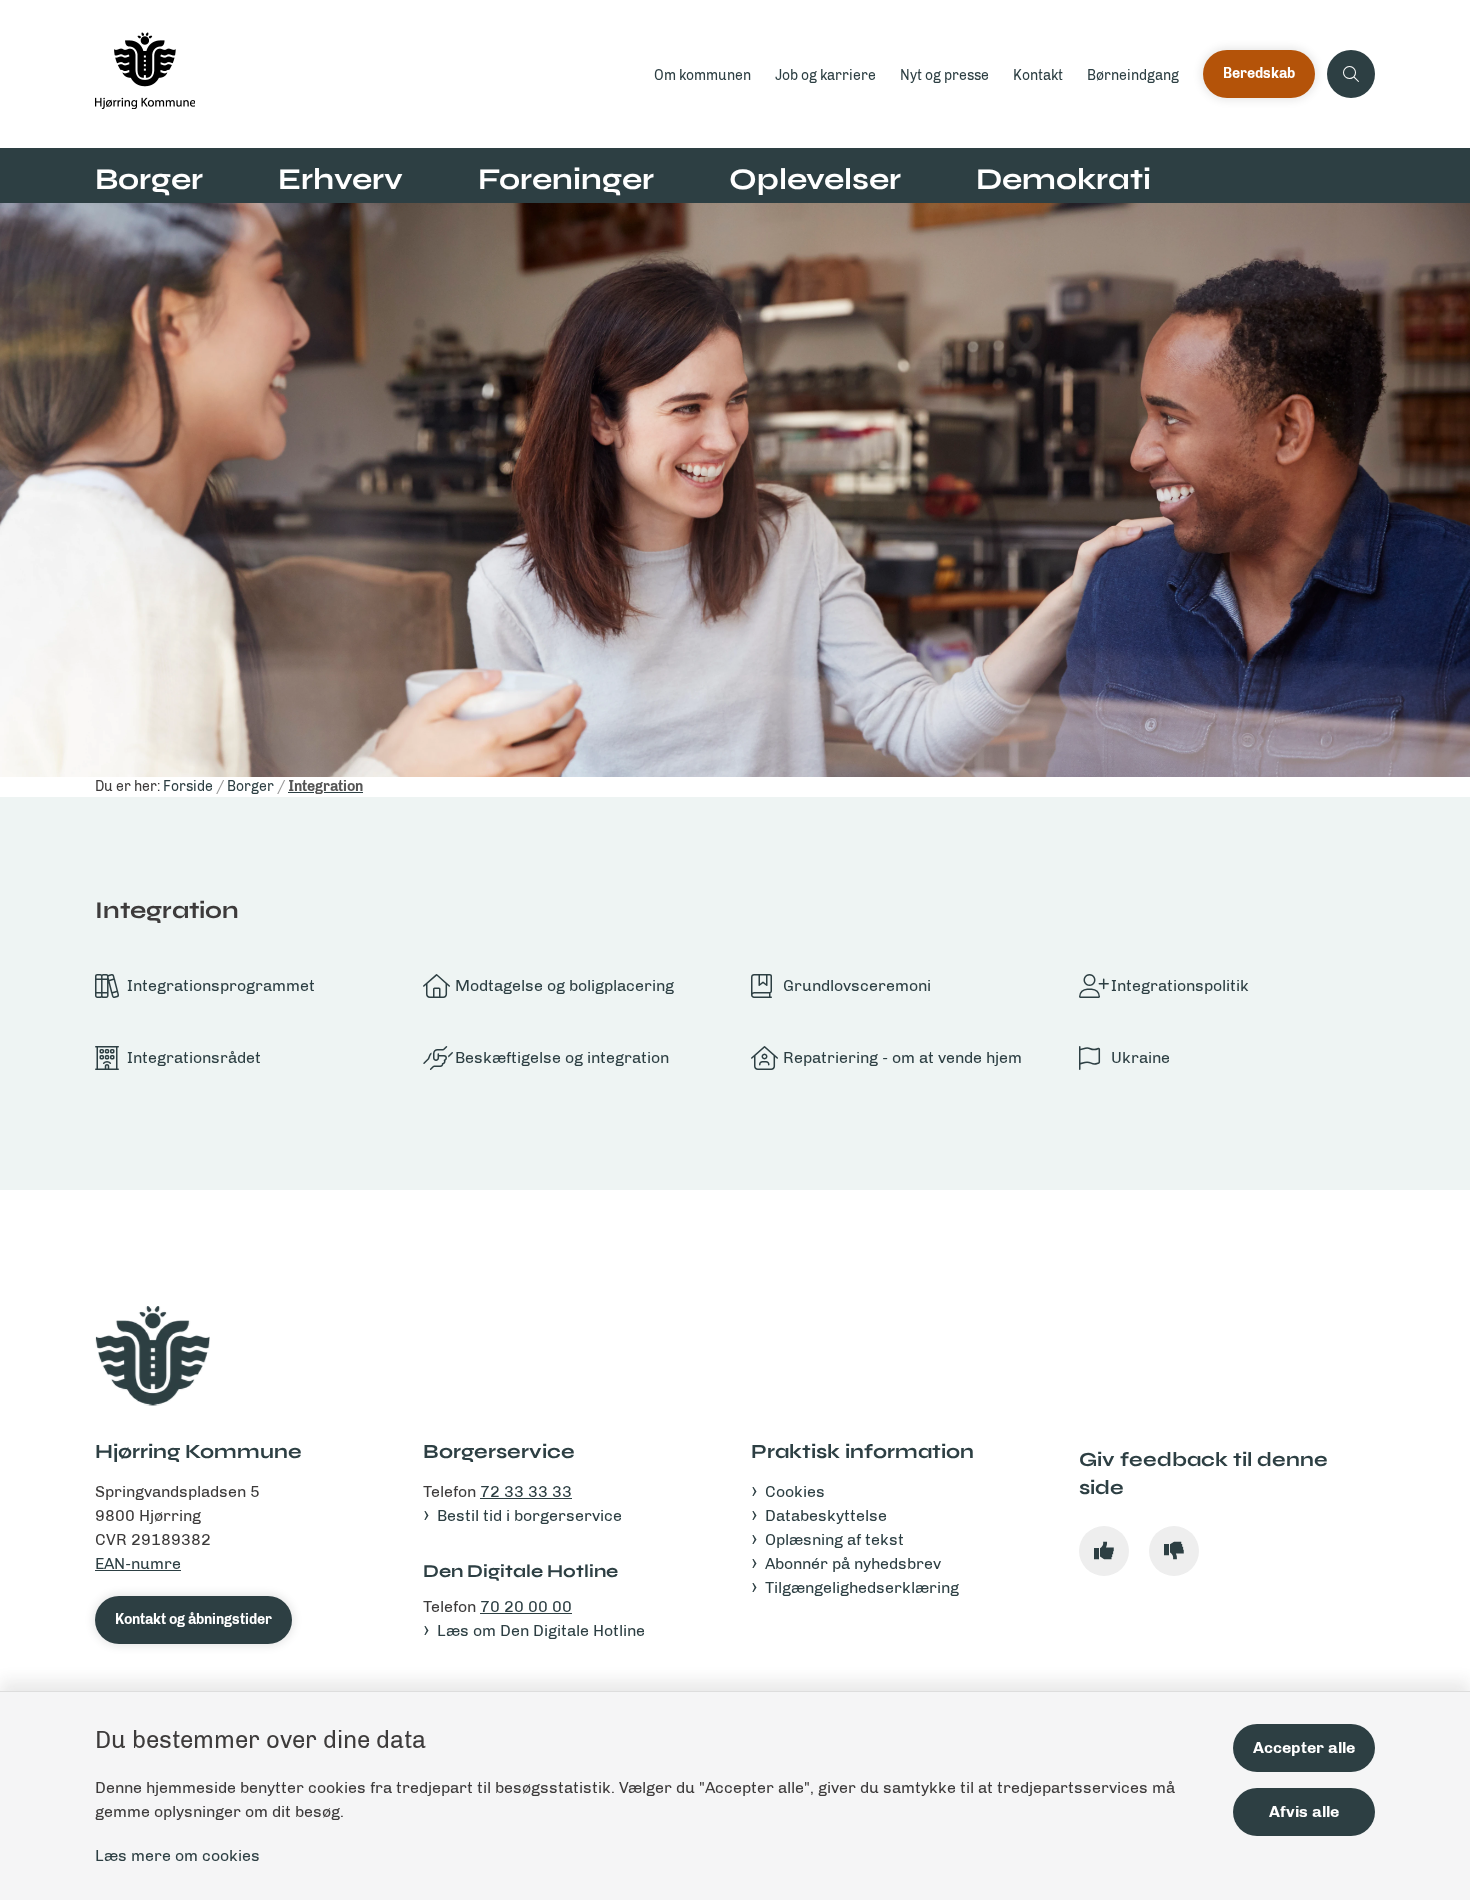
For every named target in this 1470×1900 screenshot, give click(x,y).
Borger (149, 179)
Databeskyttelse (826, 1515)
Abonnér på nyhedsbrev (853, 1563)
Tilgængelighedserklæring (862, 1587)
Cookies (795, 1491)
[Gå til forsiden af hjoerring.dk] (368, 74)
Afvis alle (1304, 1811)
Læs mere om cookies (177, 1855)
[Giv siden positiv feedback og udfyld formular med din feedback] (1104, 1551)
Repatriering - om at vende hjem (902, 1057)
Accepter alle (1304, 1747)
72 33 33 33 (526, 1491)
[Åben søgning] (1351, 74)
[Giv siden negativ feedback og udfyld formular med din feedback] (1174, 1551)
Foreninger (566, 179)
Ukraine (1140, 1057)
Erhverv (340, 179)
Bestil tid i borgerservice (529, 1515)
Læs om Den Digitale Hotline (541, 1630)
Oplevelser (815, 179)
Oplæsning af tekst (834, 1539)
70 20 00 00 (526, 1606)
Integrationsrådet (194, 1057)
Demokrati (1063, 179)
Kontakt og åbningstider (193, 1619)
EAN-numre (138, 1563)
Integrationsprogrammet (221, 985)
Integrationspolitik (1180, 985)
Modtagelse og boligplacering (564, 985)
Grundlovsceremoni (857, 985)
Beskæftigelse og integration (562, 1057)
